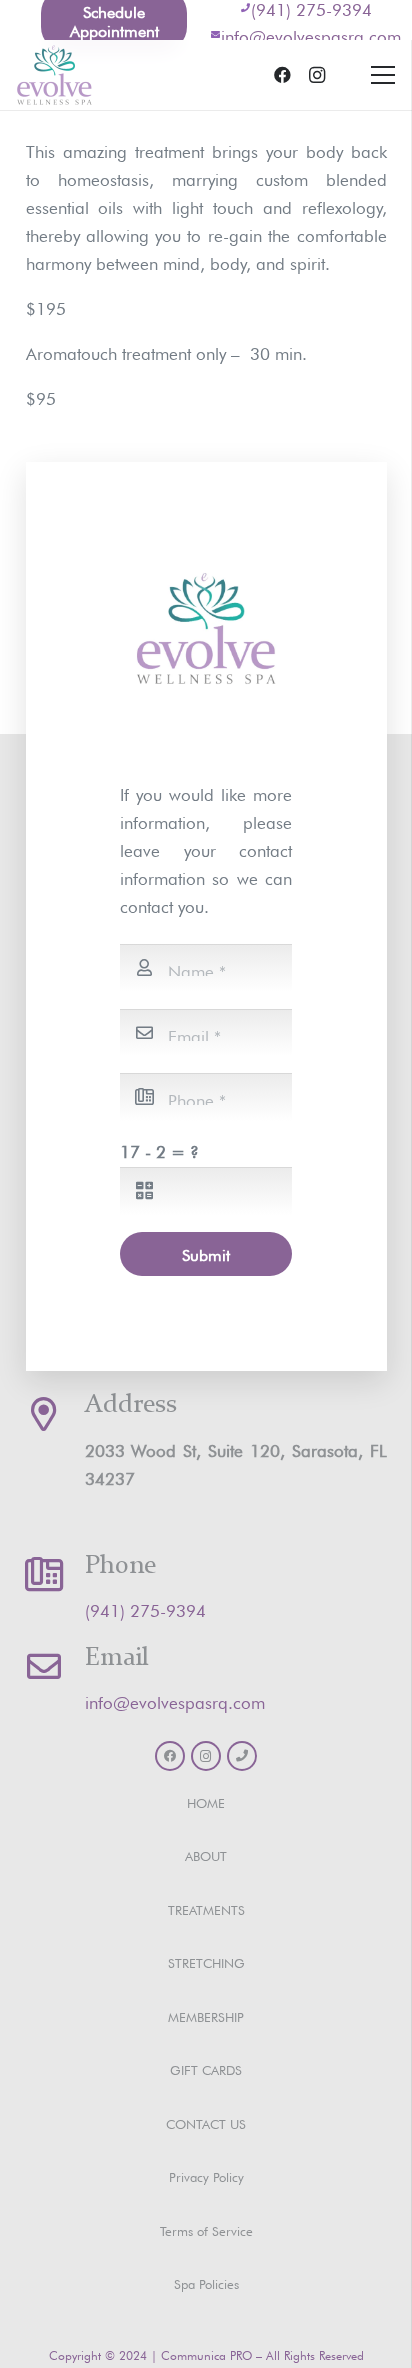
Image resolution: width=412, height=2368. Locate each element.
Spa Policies (206, 2282)
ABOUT (206, 1854)
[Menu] (382, 75)
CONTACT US (206, 2122)
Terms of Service (206, 2229)
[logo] (54, 75)
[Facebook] (283, 75)
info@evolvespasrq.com (311, 34)
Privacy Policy (206, 2175)
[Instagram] (317, 75)
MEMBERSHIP (206, 2015)
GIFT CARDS (206, 2068)
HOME (206, 1801)
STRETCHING (206, 1961)
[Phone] (242, 1756)
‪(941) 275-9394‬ (145, 1608)
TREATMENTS (206, 1908)
